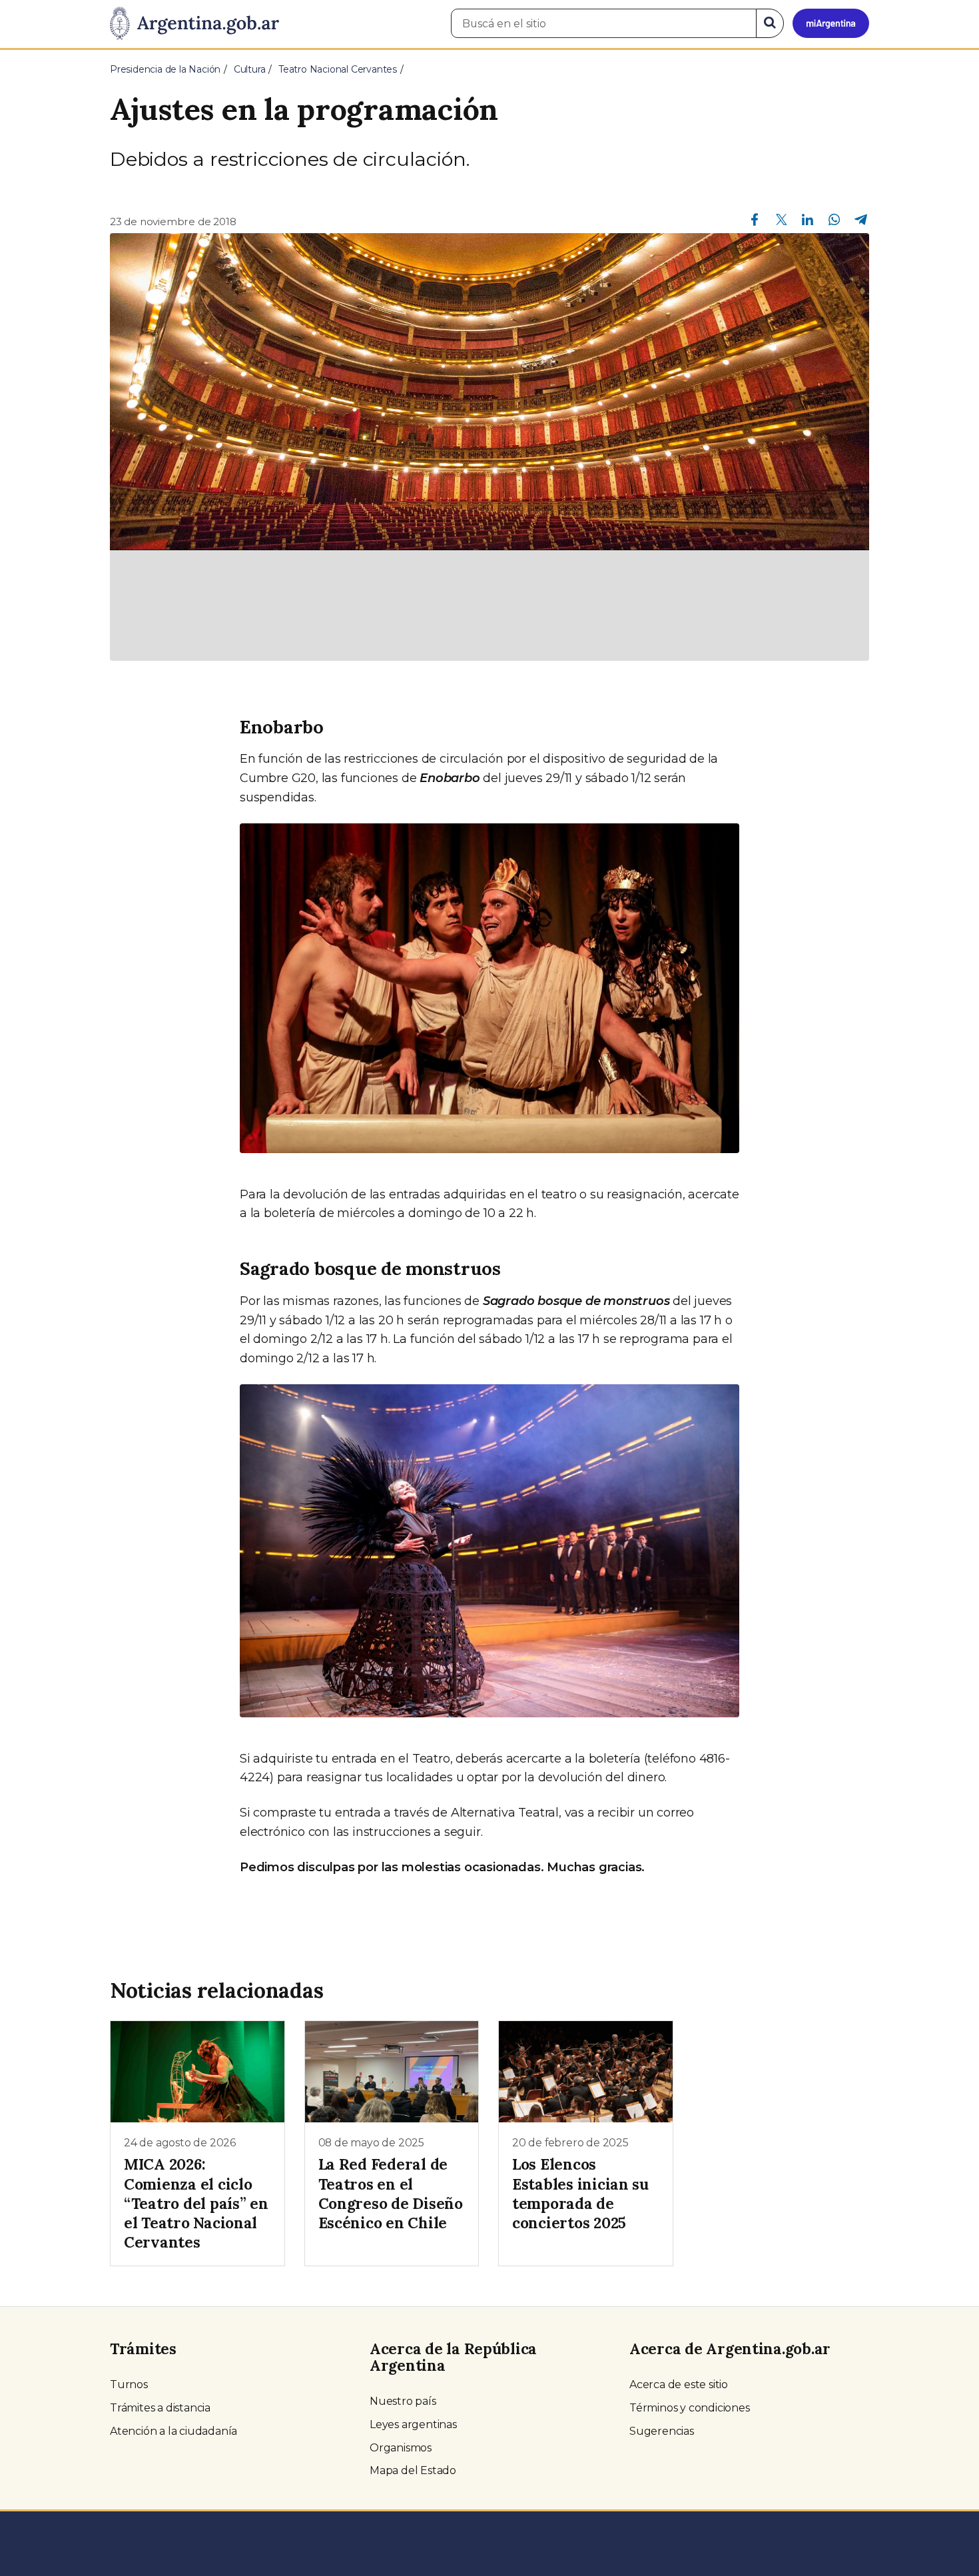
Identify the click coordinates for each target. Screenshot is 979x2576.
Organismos (401, 2448)
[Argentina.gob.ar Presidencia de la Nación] (194, 24)
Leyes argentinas (413, 2424)
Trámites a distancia (160, 2408)
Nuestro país (403, 2401)
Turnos (129, 2384)
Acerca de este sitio (679, 2384)
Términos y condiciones (690, 2408)
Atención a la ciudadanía (173, 2431)
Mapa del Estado (413, 2470)
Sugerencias (662, 2431)
